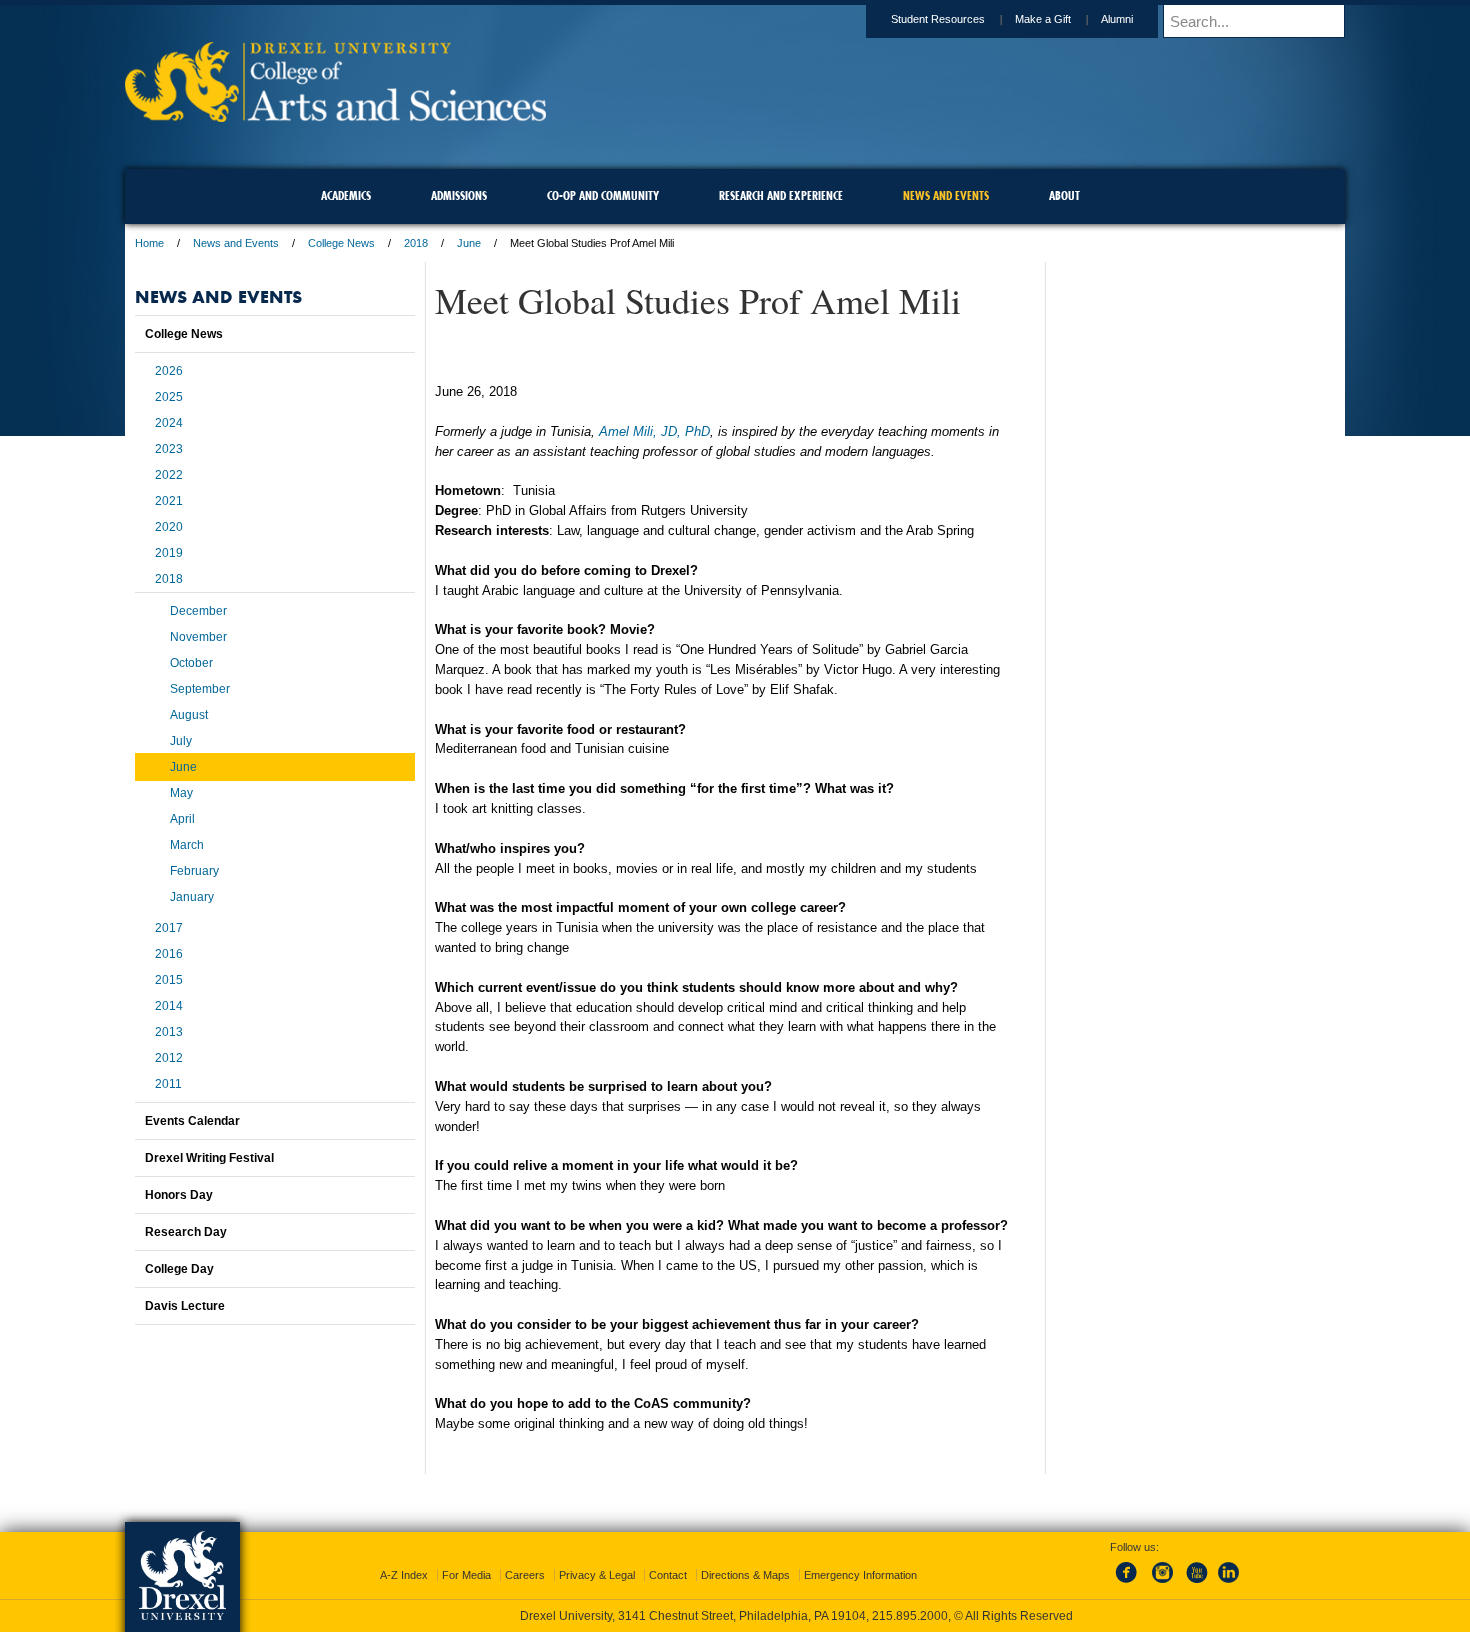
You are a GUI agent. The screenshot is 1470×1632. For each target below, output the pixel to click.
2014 (169, 1006)
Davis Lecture (185, 1306)
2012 (169, 1058)
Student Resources (938, 19)
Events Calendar (192, 1121)
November (198, 637)
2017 (169, 928)
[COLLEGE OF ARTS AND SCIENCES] (335, 115)
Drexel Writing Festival (209, 1158)
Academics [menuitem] (346, 195)
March (187, 845)
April (182, 819)
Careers (525, 1575)
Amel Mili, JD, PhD (654, 431)
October (191, 663)
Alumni (1117, 19)
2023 (169, 449)
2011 (168, 1084)
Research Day (186, 1232)
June (469, 243)
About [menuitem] (1064, 195)
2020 (169, 527)
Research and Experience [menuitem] (781, 195)
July (181, 741)
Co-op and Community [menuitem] (603, 195)
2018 (416, 243)
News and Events (236, 243)
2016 (169, 954)
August (189, 715)
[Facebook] (1130, 1584)
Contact (668, 1575)
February (194, 871)
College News (341, 243)
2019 (169, 553)
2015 (169, 980)
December (198, 611)
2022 (169, 475)
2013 (169, 1032)
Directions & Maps (745, 1575)
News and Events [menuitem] (946, 195)
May (181, 793)
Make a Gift (1043, 19)
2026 (169, 371)
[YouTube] (1196, 1584)
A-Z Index (404, 1575)
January (192, 897)
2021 (169, 501)
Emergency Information (860, 1575)
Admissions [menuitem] (459, 195)
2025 (169, 397)
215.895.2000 (910, 1616)
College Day (179, 1269)
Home (149, 243)
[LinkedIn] (1229, 1584)
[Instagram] (1163, 1584)
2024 (169, 423)
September (200, 689)
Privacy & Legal (597, 1575)
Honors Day (179, 1195)
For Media (466, 1575)
